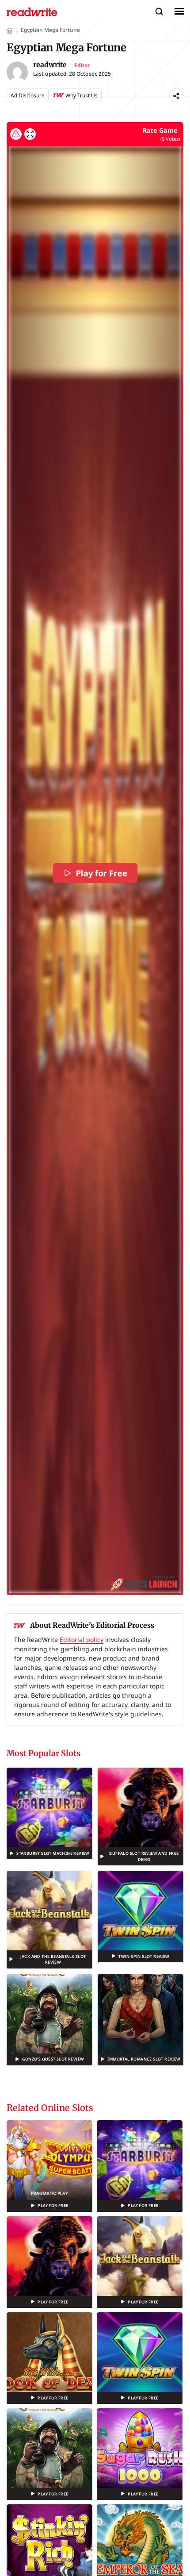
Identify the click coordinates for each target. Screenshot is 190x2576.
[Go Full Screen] (30, 134)
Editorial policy (82, 1640)
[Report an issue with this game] (16, 134)
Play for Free (102, 873)
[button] (159, 11)
